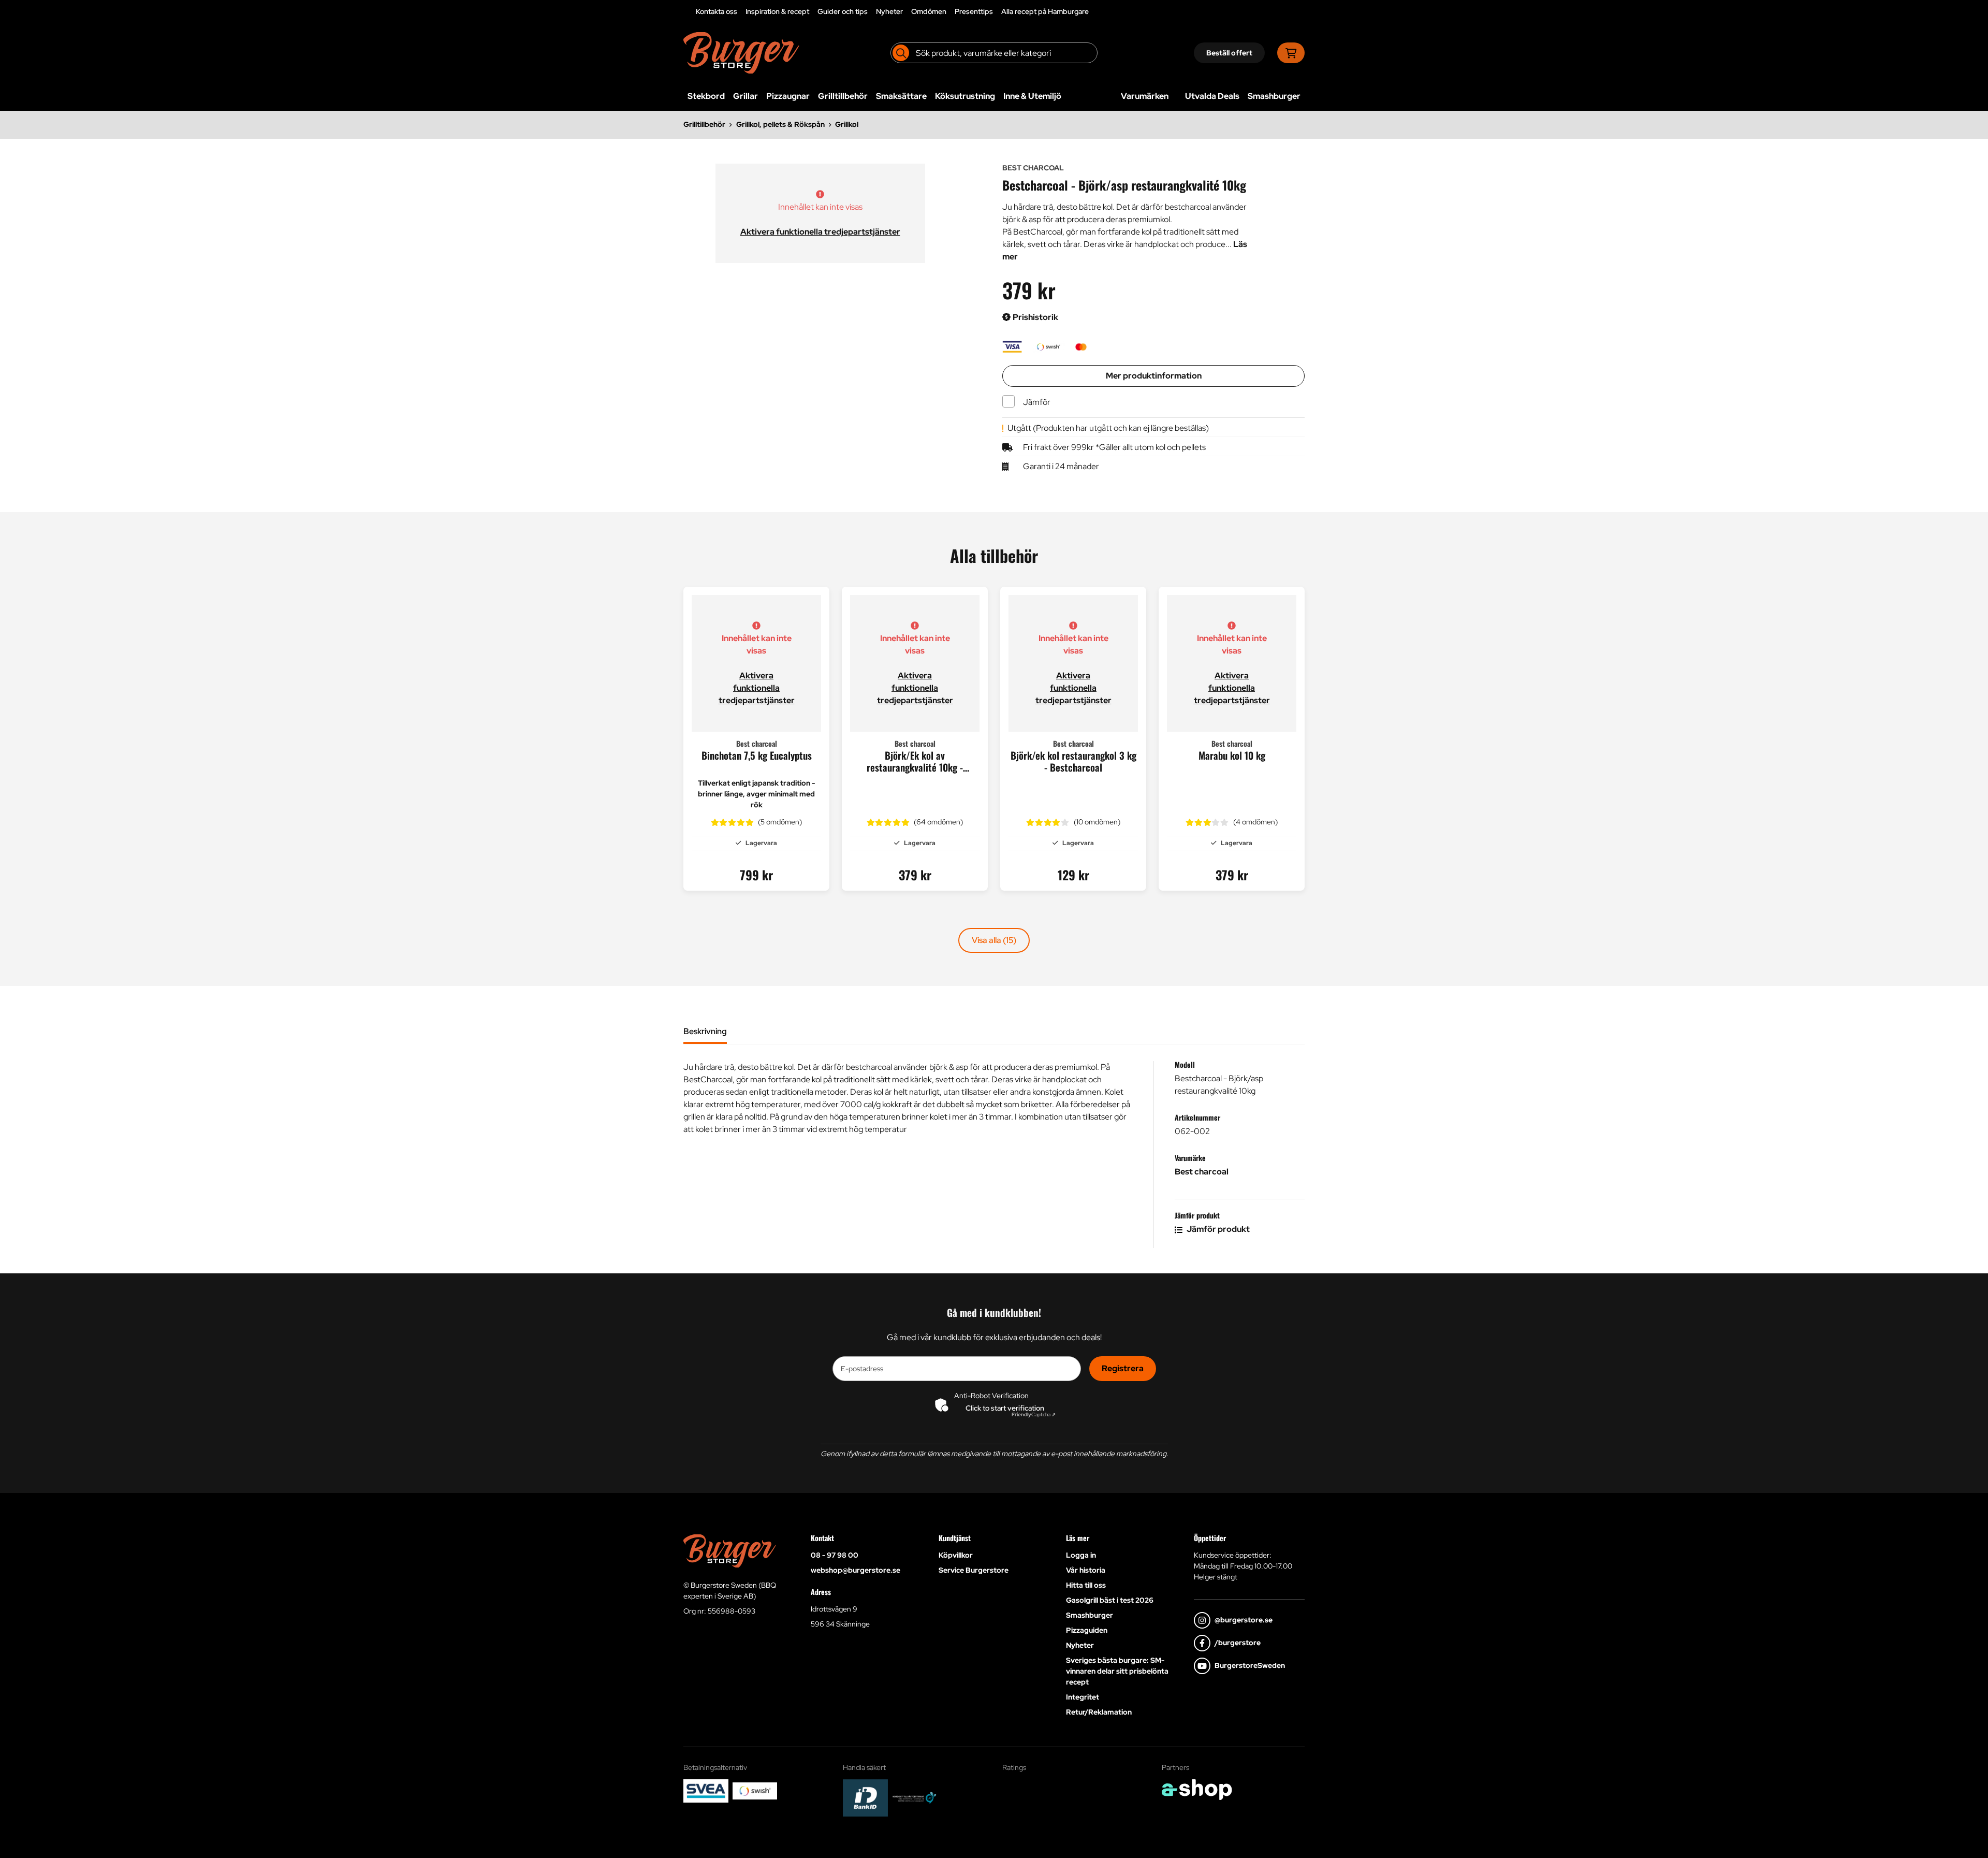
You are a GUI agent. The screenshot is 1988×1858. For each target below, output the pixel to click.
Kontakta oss (717, 11)
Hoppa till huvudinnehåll (990, 13)
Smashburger (1274, 96)
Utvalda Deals (1212, 96)
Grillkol (847, 124)
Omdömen (929, 11)
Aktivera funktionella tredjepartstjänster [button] (820, 232)
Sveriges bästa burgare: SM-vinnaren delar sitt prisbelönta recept (1117, 1671)
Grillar (745, 96)
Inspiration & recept (777, 11)
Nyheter (889, 11)
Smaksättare (901, 96)
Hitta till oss (1086, 1585)
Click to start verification (1005, 1408)
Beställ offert (1229, 53)
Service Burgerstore (974, 1570)
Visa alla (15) (994, 940)
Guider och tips (843, 11)
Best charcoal (1202, 1172)
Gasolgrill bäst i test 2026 (1110, 1600)
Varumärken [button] (1145, 96)
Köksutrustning (965, 96)
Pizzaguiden (1087, 1630)
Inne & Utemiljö (1032, 96)
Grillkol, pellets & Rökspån (780, 124)
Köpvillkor (956, 1555)
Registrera (1123, 1368)
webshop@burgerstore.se (856, 1570)
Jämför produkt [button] (1217, 1229)
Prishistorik (1035, 317)
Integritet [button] (1083, 1697)
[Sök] (901, 53)
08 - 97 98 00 (835, 1555)
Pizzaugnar (788, 96)
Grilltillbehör (843, 96)
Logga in (1081, 1555)
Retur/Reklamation (1099, 1712)
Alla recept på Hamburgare (1045, 11)
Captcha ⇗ (1034, 1414)
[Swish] (755, 1791)
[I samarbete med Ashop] (1197, 1790)
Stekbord (706, 96)
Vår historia (1086, 1570)
